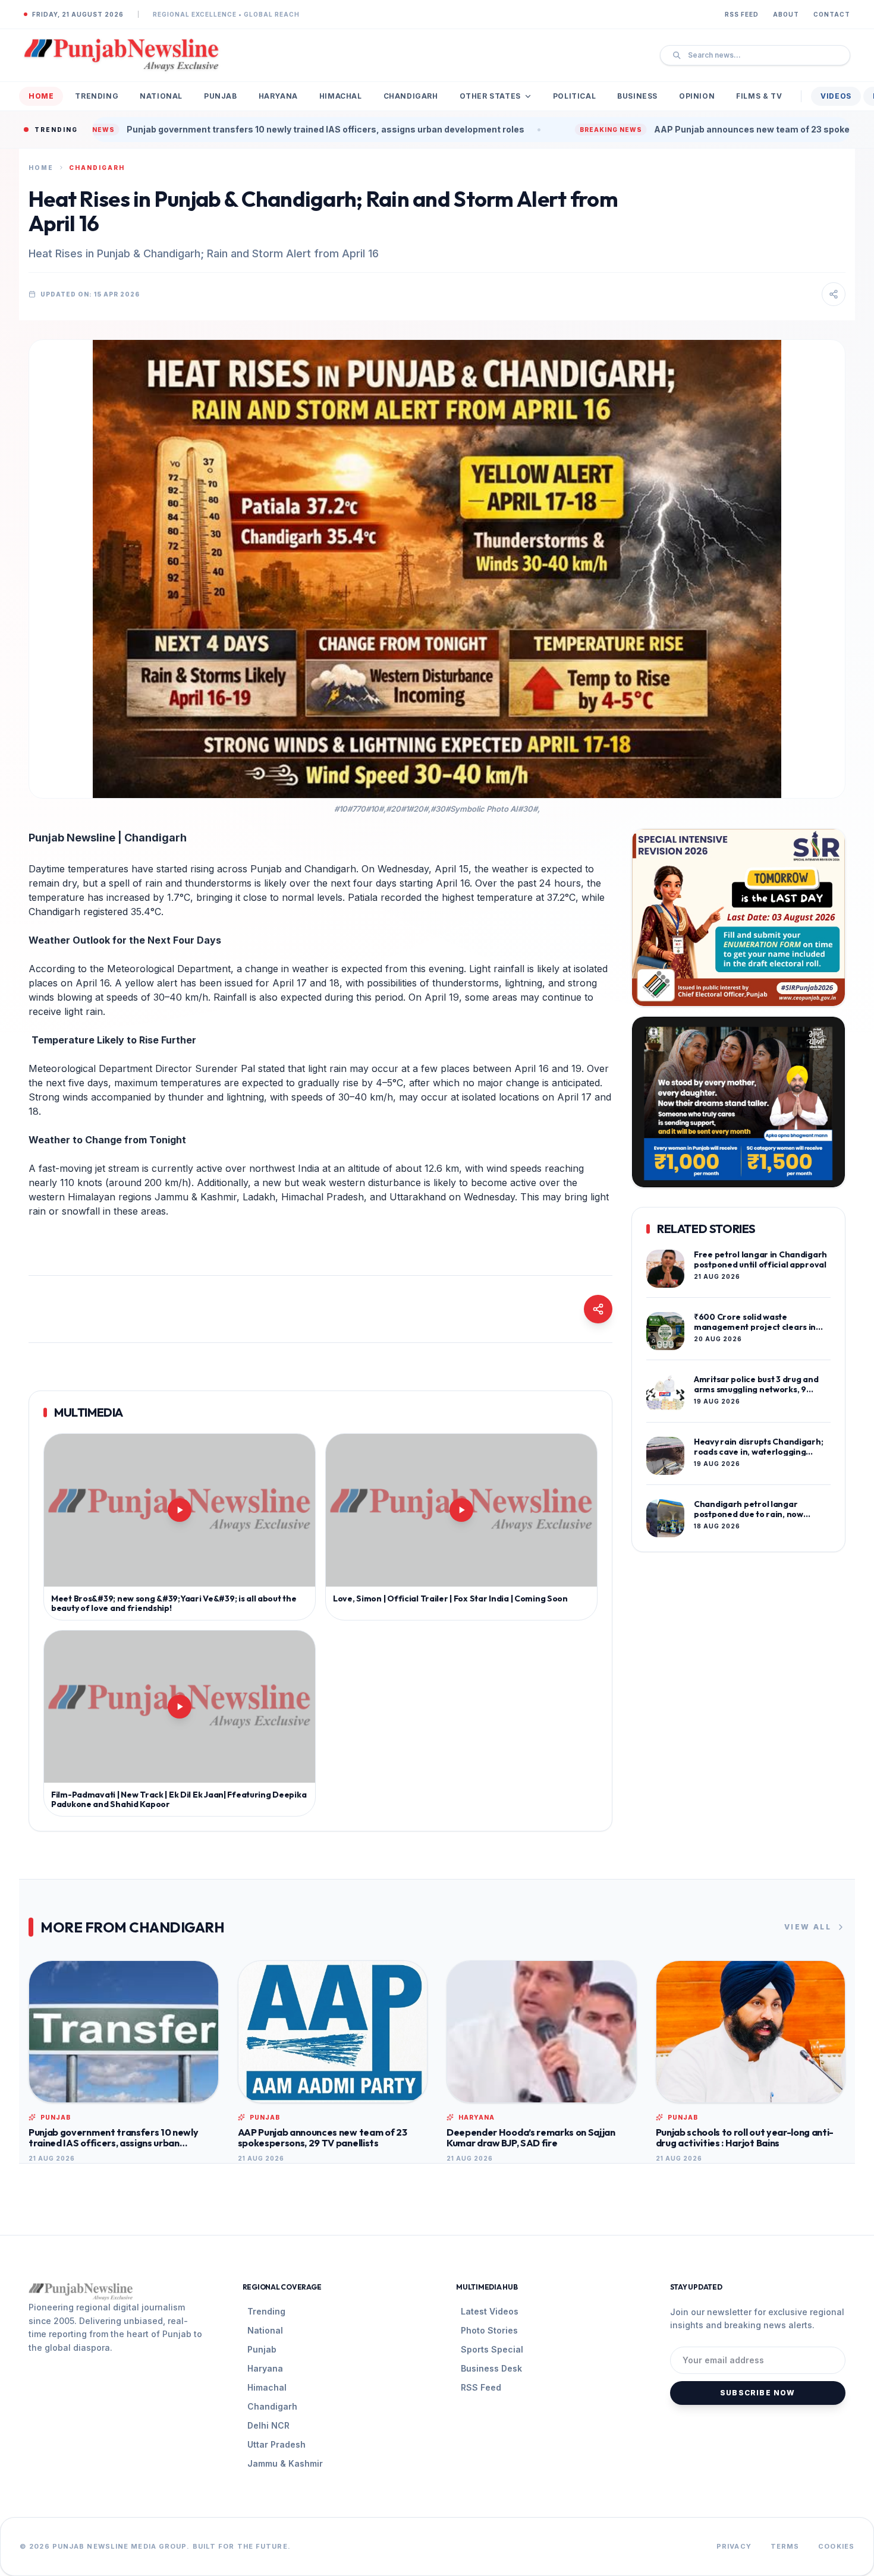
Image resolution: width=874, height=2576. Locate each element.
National (161, 96)
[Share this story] (834, 294)
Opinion (697, 96)
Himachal (341, 96)
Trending (97, 96)
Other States (490, 96)
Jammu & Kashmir (285, 2463)
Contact (832, 14)
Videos (836, 96)
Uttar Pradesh (276, 2444)
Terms (785, 2546)
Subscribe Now (758, 2393)
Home (41, 96)
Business (637, 96)
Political (574, 96)
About (786, 14)
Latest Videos (490, 2311)
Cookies (836, 2546)
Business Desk (491, 2368)
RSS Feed (742, 14)
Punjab (221, 96)
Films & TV (759, 96)
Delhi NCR (268, 2425)
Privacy (734, 2546)
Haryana (278, 96)
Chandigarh (411, 96)
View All (808, 1927)
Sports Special (492, 2349)
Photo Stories (489, 2330)
